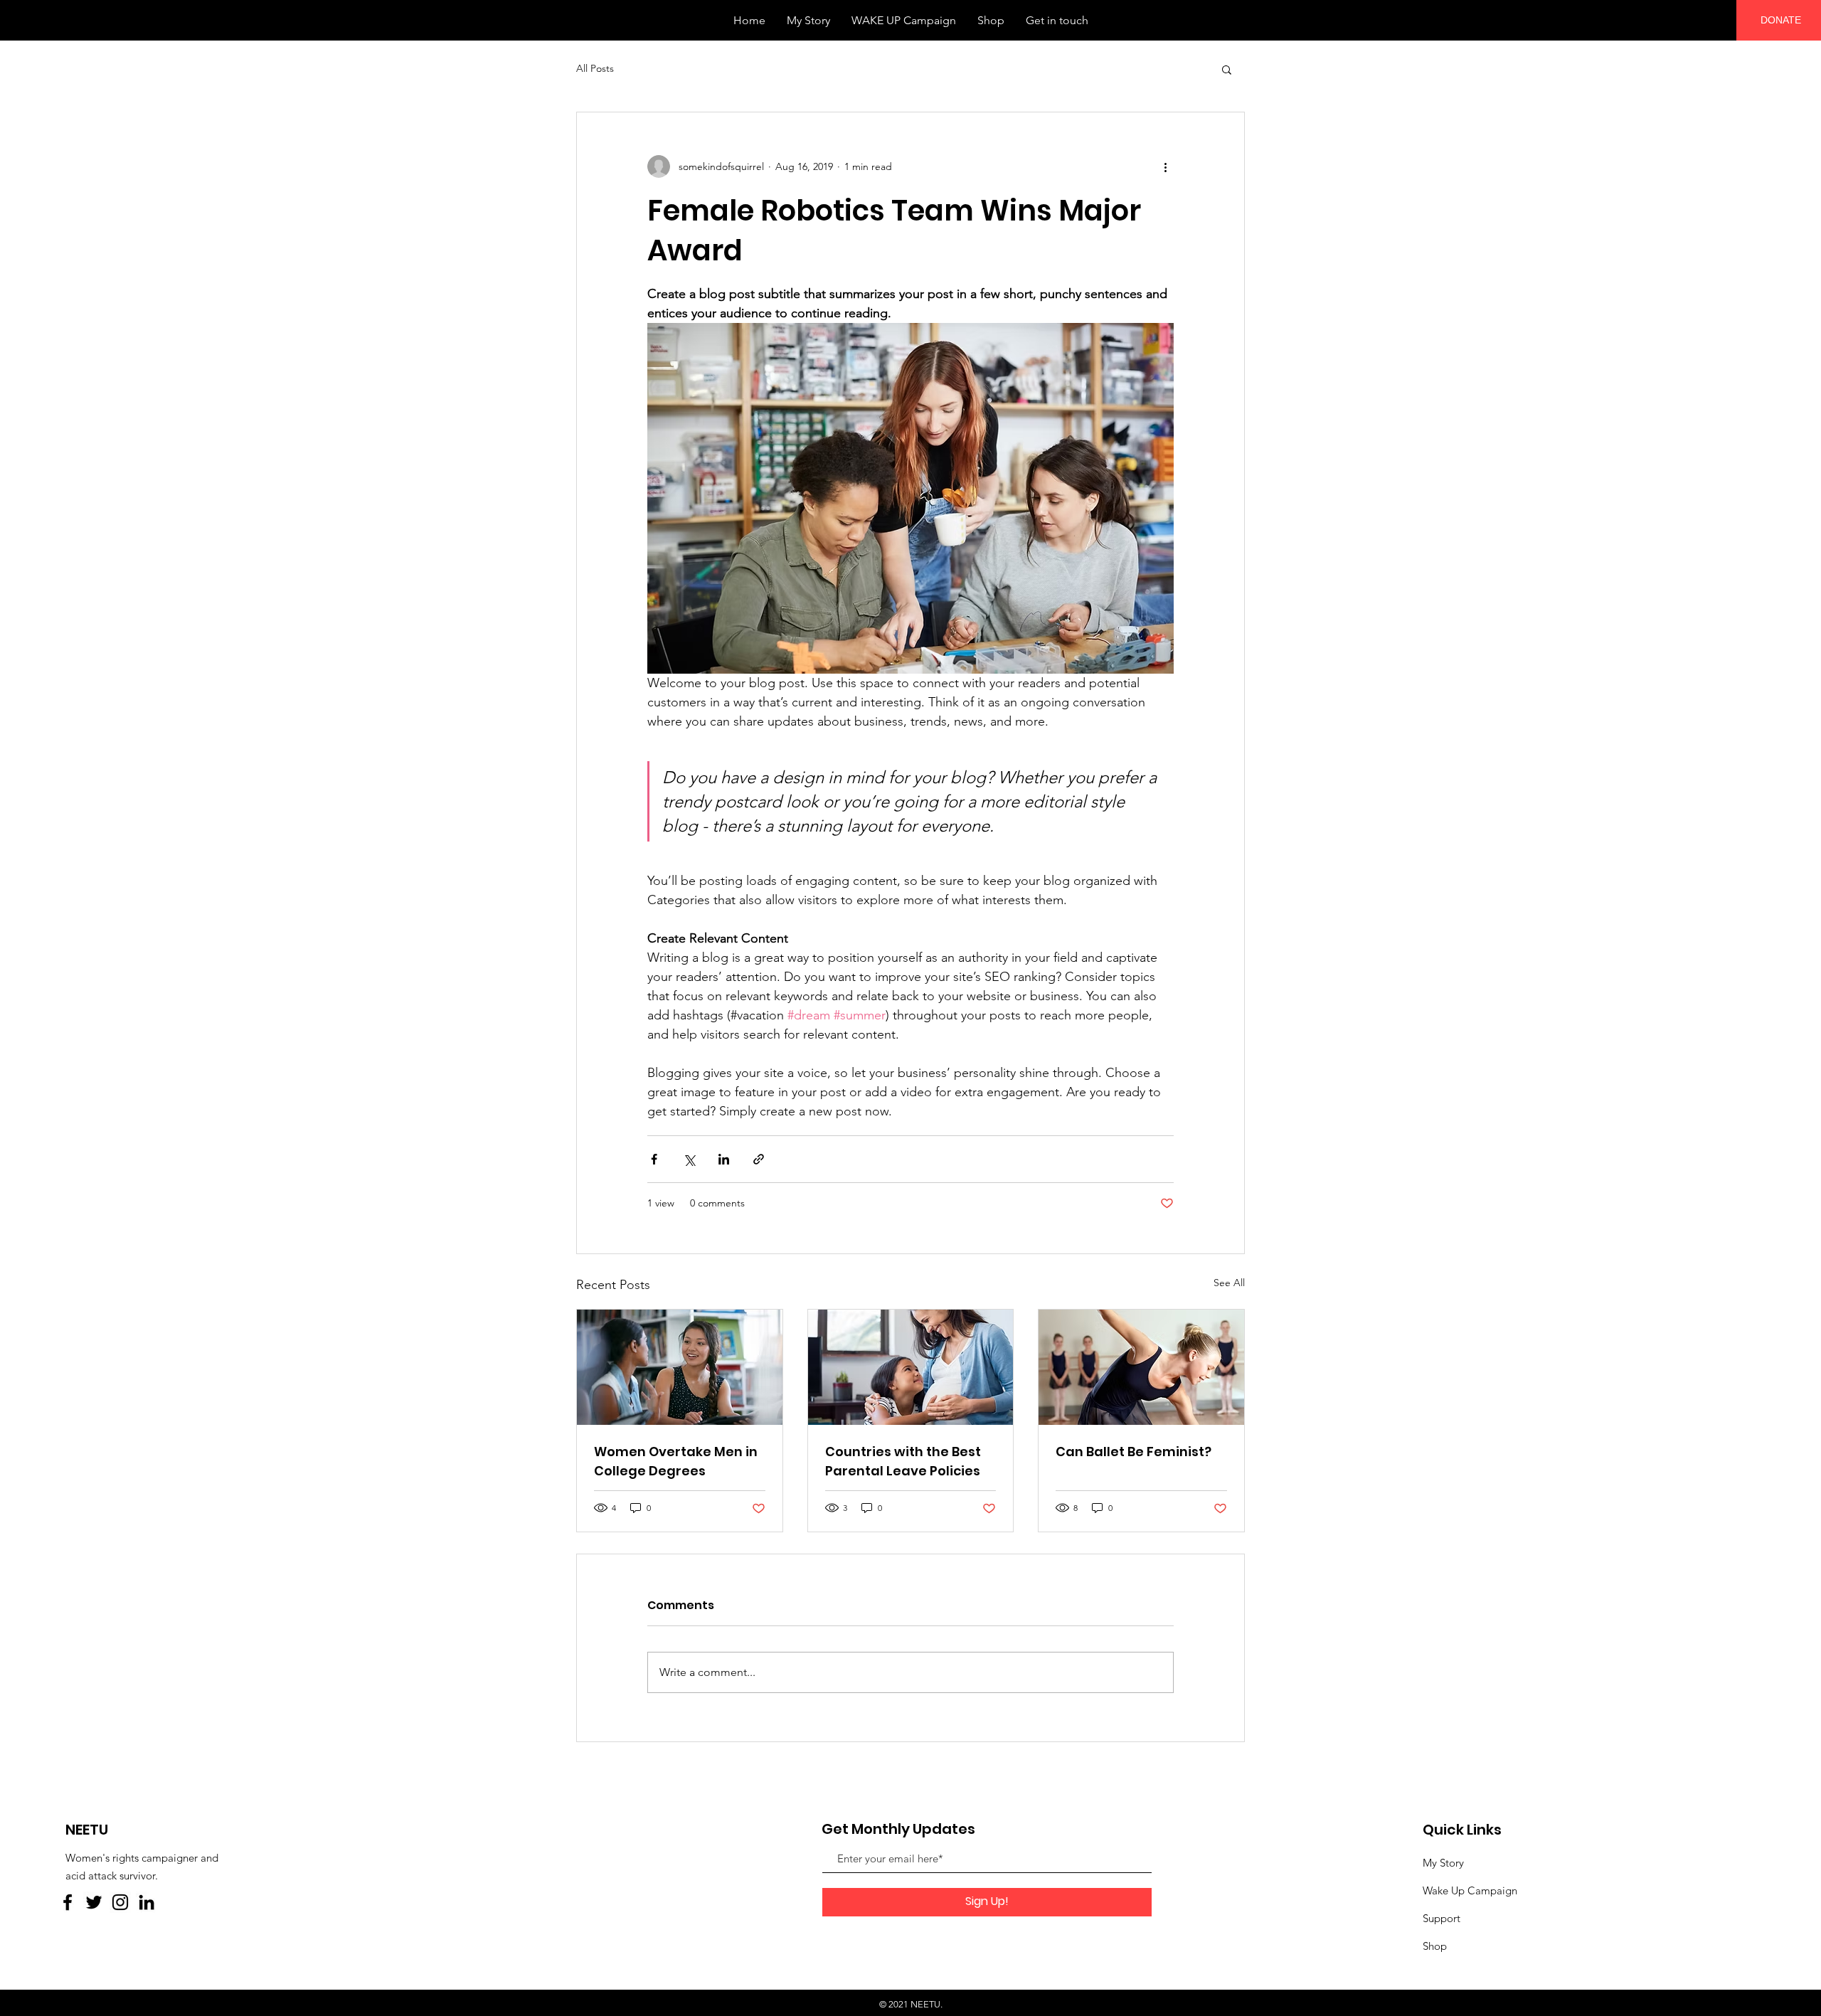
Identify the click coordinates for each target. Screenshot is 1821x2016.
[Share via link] (759, 1159)
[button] (1227, 69)
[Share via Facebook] (654, 1159)
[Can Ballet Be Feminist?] (1141, 1367)
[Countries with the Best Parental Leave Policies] (911, 1367)
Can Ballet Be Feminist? (1134, 1452)
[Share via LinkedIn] (724, 1159)
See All (1229, 1283)
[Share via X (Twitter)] (689, 1159)
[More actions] (1165, 166)
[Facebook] (68, 1902)
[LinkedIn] (147, 1902)
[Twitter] (94, 1902)
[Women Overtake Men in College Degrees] (680, 1367)
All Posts (595, 68)
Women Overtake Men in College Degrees (676, 1461)
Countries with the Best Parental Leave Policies (903, 1461)
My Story (1443, 1863)
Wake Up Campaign (1470, 1890)
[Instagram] (120, 1902)
